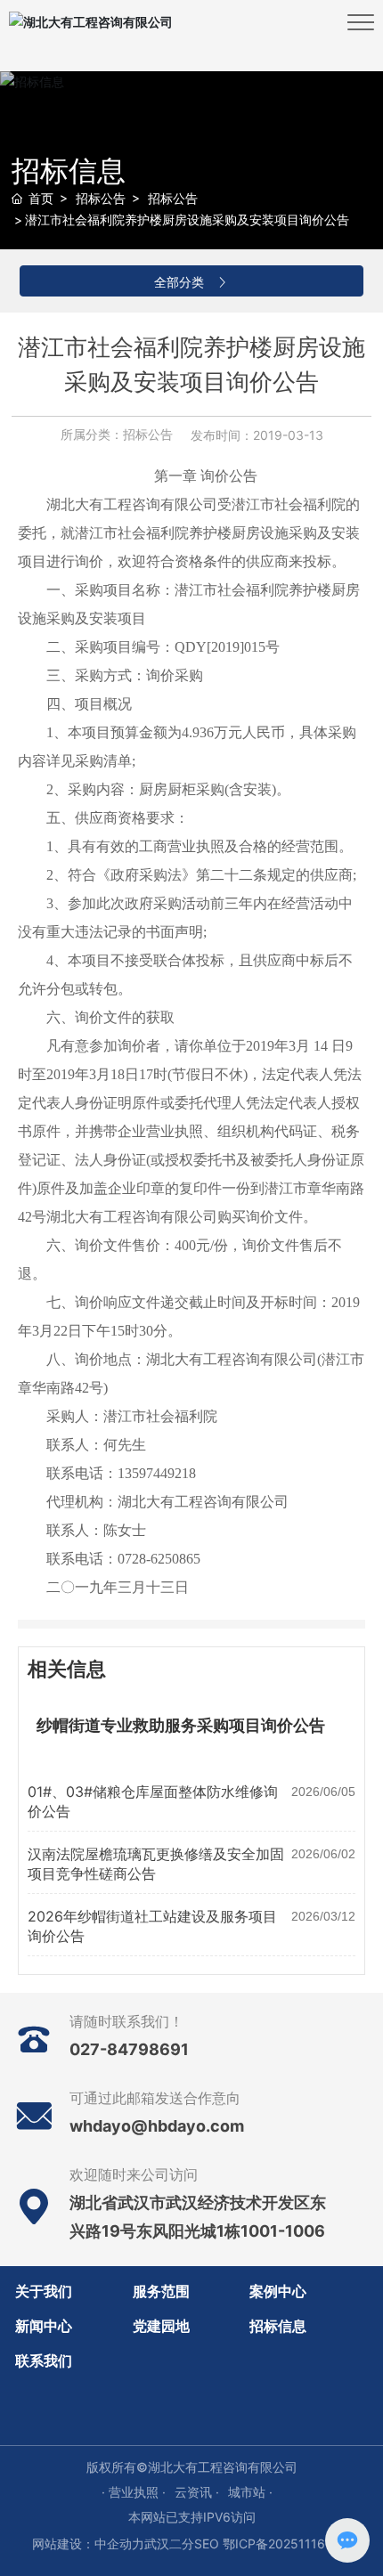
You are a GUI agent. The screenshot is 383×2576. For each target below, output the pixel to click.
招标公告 (101, 198)
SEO (207, 2543)
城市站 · (250, 2492)
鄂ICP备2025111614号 (287, 2543)
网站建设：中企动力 (88, 2543)
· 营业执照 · (134, 2492)
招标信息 (69, 171)
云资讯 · (197, 2492)
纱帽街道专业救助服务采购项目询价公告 (181, 1726)
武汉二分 (169, 2543)
